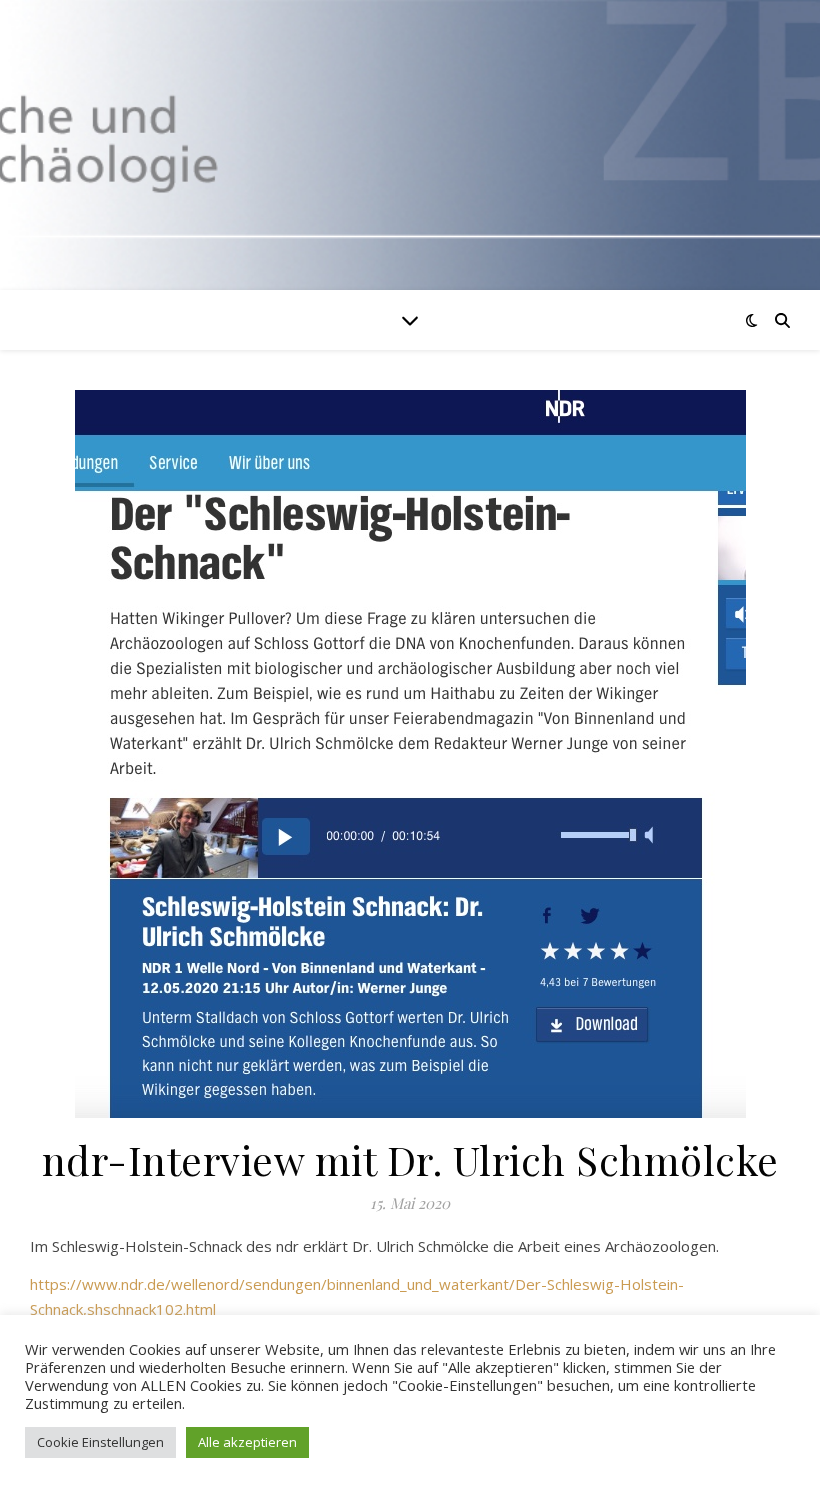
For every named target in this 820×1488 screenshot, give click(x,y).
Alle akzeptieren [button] (247, 1442)
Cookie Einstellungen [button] (100, 1442)
